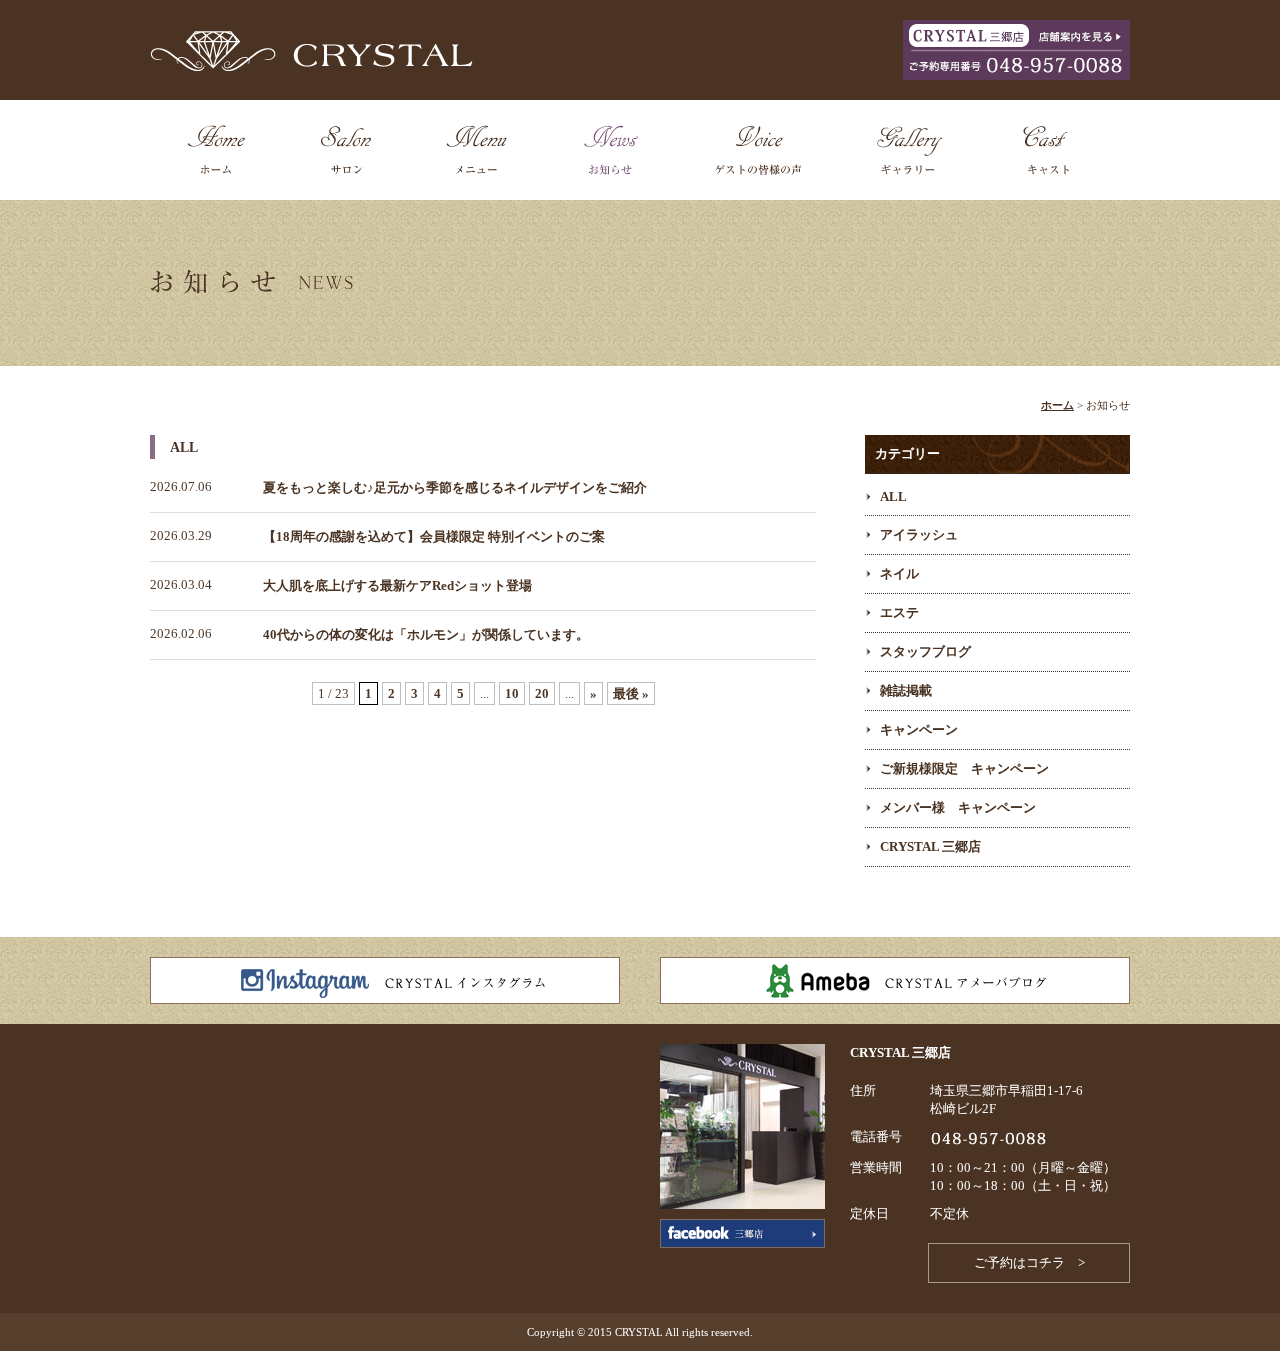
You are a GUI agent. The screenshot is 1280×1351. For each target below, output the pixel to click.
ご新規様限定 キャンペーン (964, 768)
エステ (899, 612)
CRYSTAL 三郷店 (930, 846)
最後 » (631, 693)
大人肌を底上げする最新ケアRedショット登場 (397, 585)
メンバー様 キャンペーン (958, 807)
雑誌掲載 (906, 690)
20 (542, 693)
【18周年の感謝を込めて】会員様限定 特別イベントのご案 (434, 536)
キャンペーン (919, 729)
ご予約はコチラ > (1029, 1262)
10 (512, 693)
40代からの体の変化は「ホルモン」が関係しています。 (426, 634)
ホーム (1057, 405)
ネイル (899, 573)
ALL (893, 496)
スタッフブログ (925, 651)
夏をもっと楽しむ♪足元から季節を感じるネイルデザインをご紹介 (455, 487)
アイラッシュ (919, 534)
